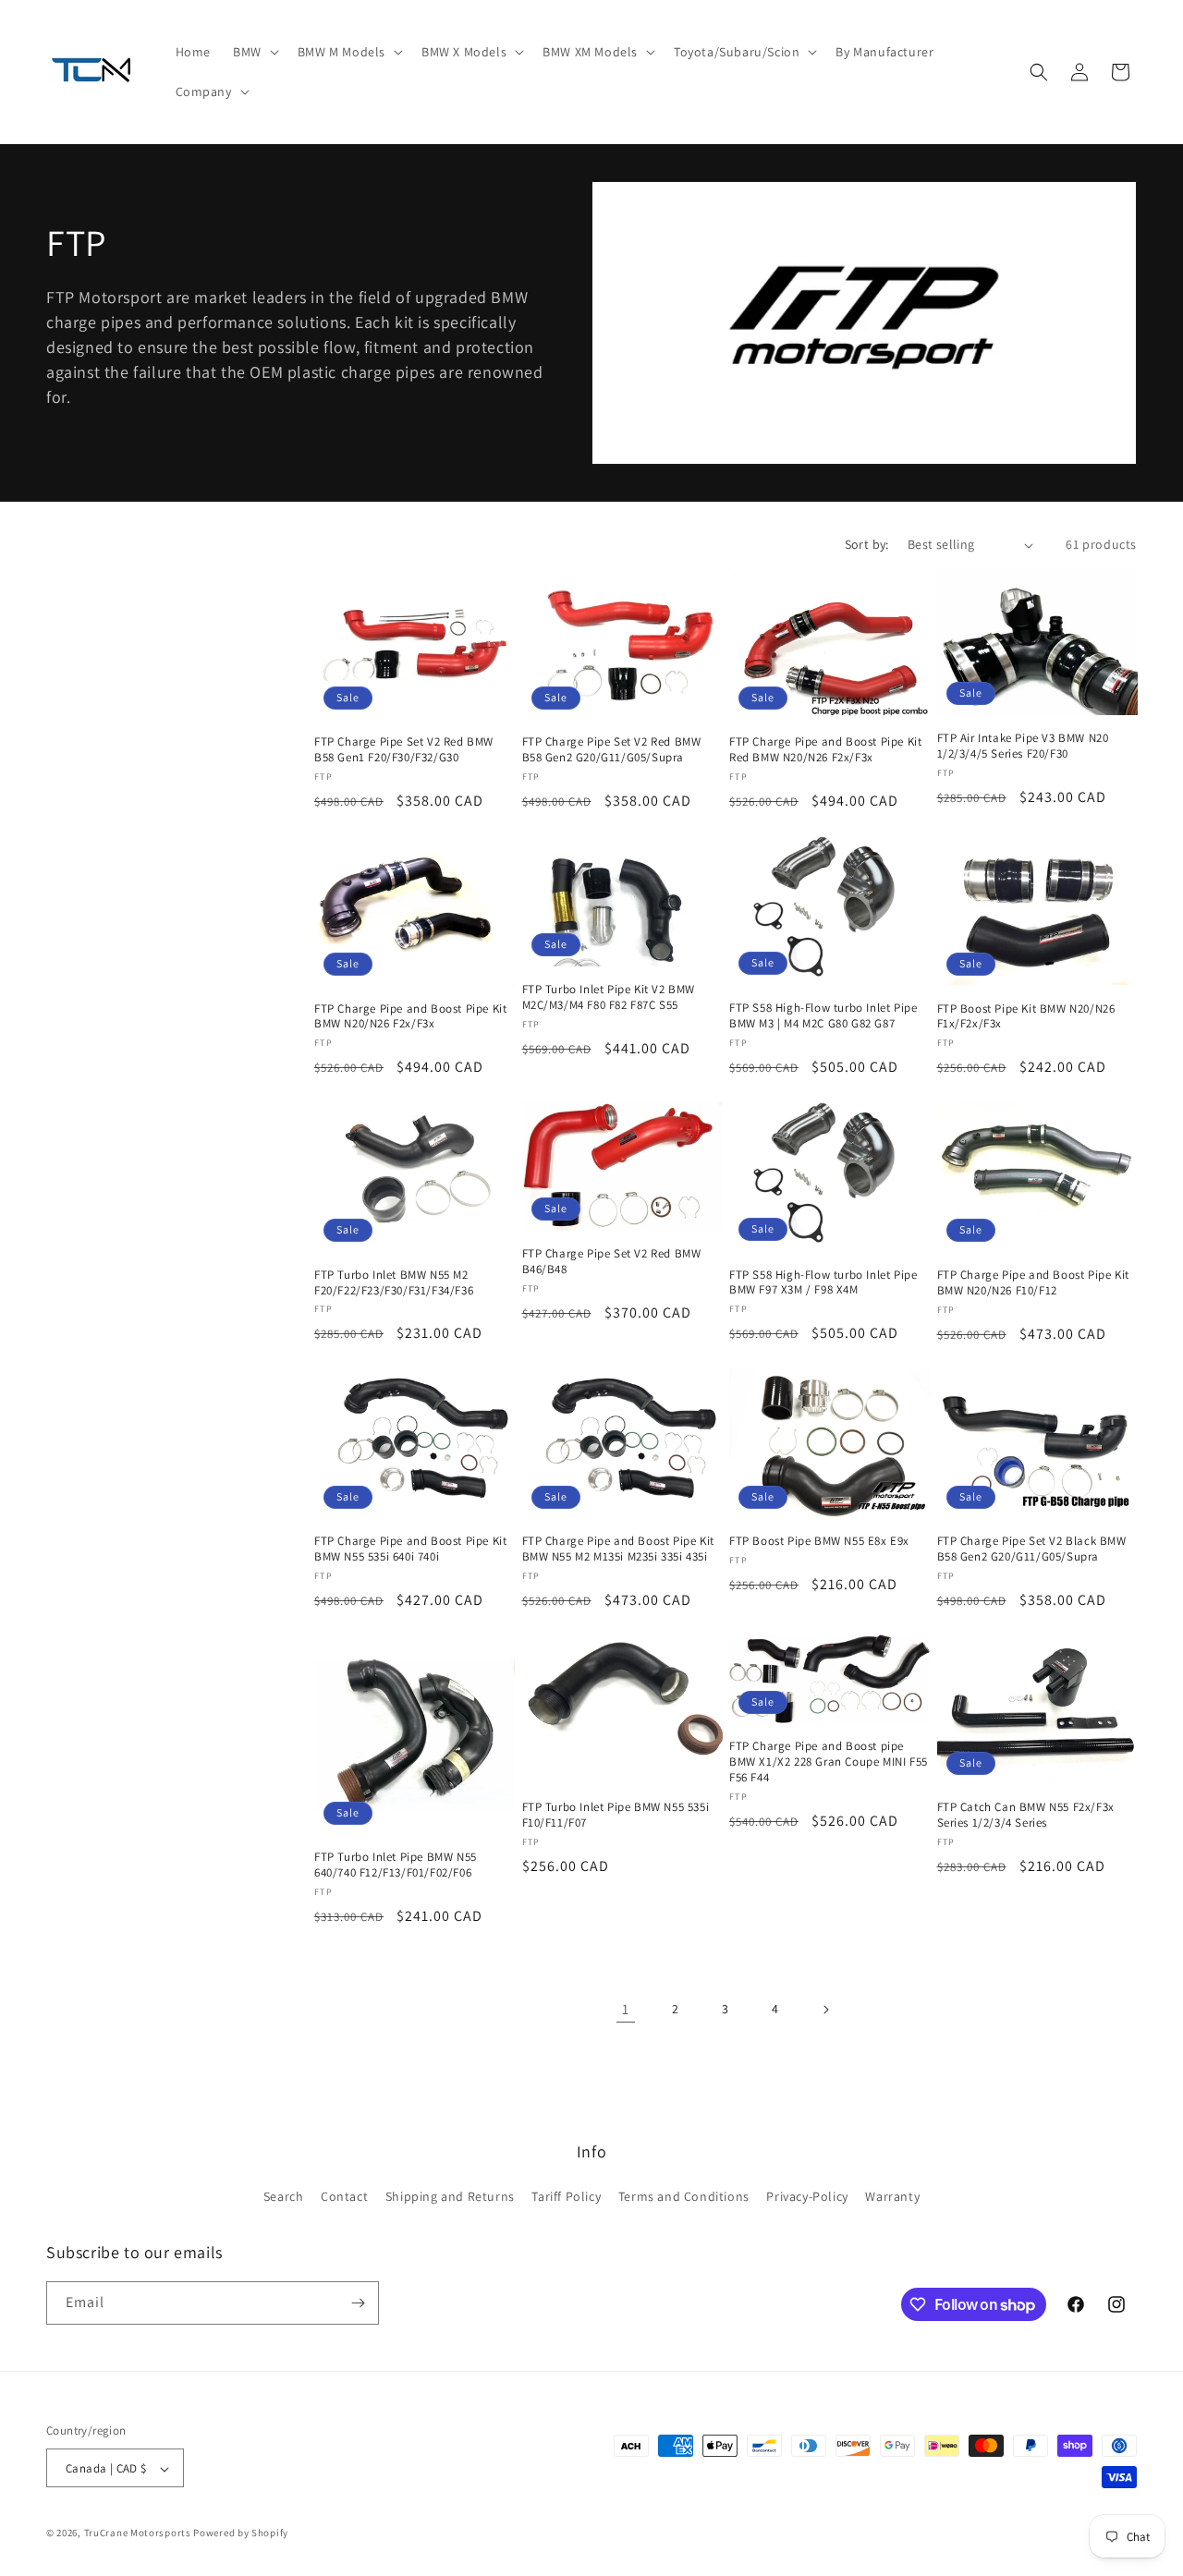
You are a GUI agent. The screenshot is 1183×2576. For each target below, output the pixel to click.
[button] (254, 52)
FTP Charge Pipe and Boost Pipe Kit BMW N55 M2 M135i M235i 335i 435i (618, 1549)
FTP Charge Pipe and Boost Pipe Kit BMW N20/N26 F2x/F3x (410, 1017)
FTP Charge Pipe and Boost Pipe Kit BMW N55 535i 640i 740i (410, 1549)
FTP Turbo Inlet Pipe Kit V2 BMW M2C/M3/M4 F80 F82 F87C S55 (609, 997)
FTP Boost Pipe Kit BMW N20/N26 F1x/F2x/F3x (1026, 1017)
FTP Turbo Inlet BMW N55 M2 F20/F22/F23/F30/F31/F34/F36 (394, 1283)
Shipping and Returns (450, 2197)
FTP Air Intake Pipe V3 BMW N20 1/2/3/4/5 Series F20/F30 (1023, 746)
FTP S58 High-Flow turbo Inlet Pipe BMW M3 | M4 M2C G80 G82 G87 (823, 1017)
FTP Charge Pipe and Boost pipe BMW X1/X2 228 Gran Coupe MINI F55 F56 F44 (829, 1762)
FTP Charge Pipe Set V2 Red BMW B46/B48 (612, 1262)
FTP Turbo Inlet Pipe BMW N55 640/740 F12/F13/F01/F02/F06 (396, 1865)
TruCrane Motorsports (138, 2533)
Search (284, 2197)
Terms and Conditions (684, 2197)
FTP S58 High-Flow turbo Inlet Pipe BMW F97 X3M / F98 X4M (823, 1283)
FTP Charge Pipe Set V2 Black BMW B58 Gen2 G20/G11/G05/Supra (1032, 1549)
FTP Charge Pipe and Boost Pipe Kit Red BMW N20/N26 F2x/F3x (825, 751)
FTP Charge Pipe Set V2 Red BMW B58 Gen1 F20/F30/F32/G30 (404, 751)
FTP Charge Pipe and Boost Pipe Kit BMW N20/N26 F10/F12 (1033, 1283)
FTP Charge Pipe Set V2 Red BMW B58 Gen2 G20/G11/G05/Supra (612, 751)
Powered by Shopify (241, 2533)
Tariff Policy (566, 2197)
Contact (344, 2197)
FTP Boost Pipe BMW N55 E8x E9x (819, 1541)
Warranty (892, 2197)
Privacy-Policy (807, 2197)
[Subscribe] (358, 2303)
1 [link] (626, 2009)
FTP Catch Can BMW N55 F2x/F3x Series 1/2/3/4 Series (1026, 1815)
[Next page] (825, 2010)
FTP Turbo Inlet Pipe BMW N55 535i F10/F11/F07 (616, 1815)
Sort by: (867, 544)
